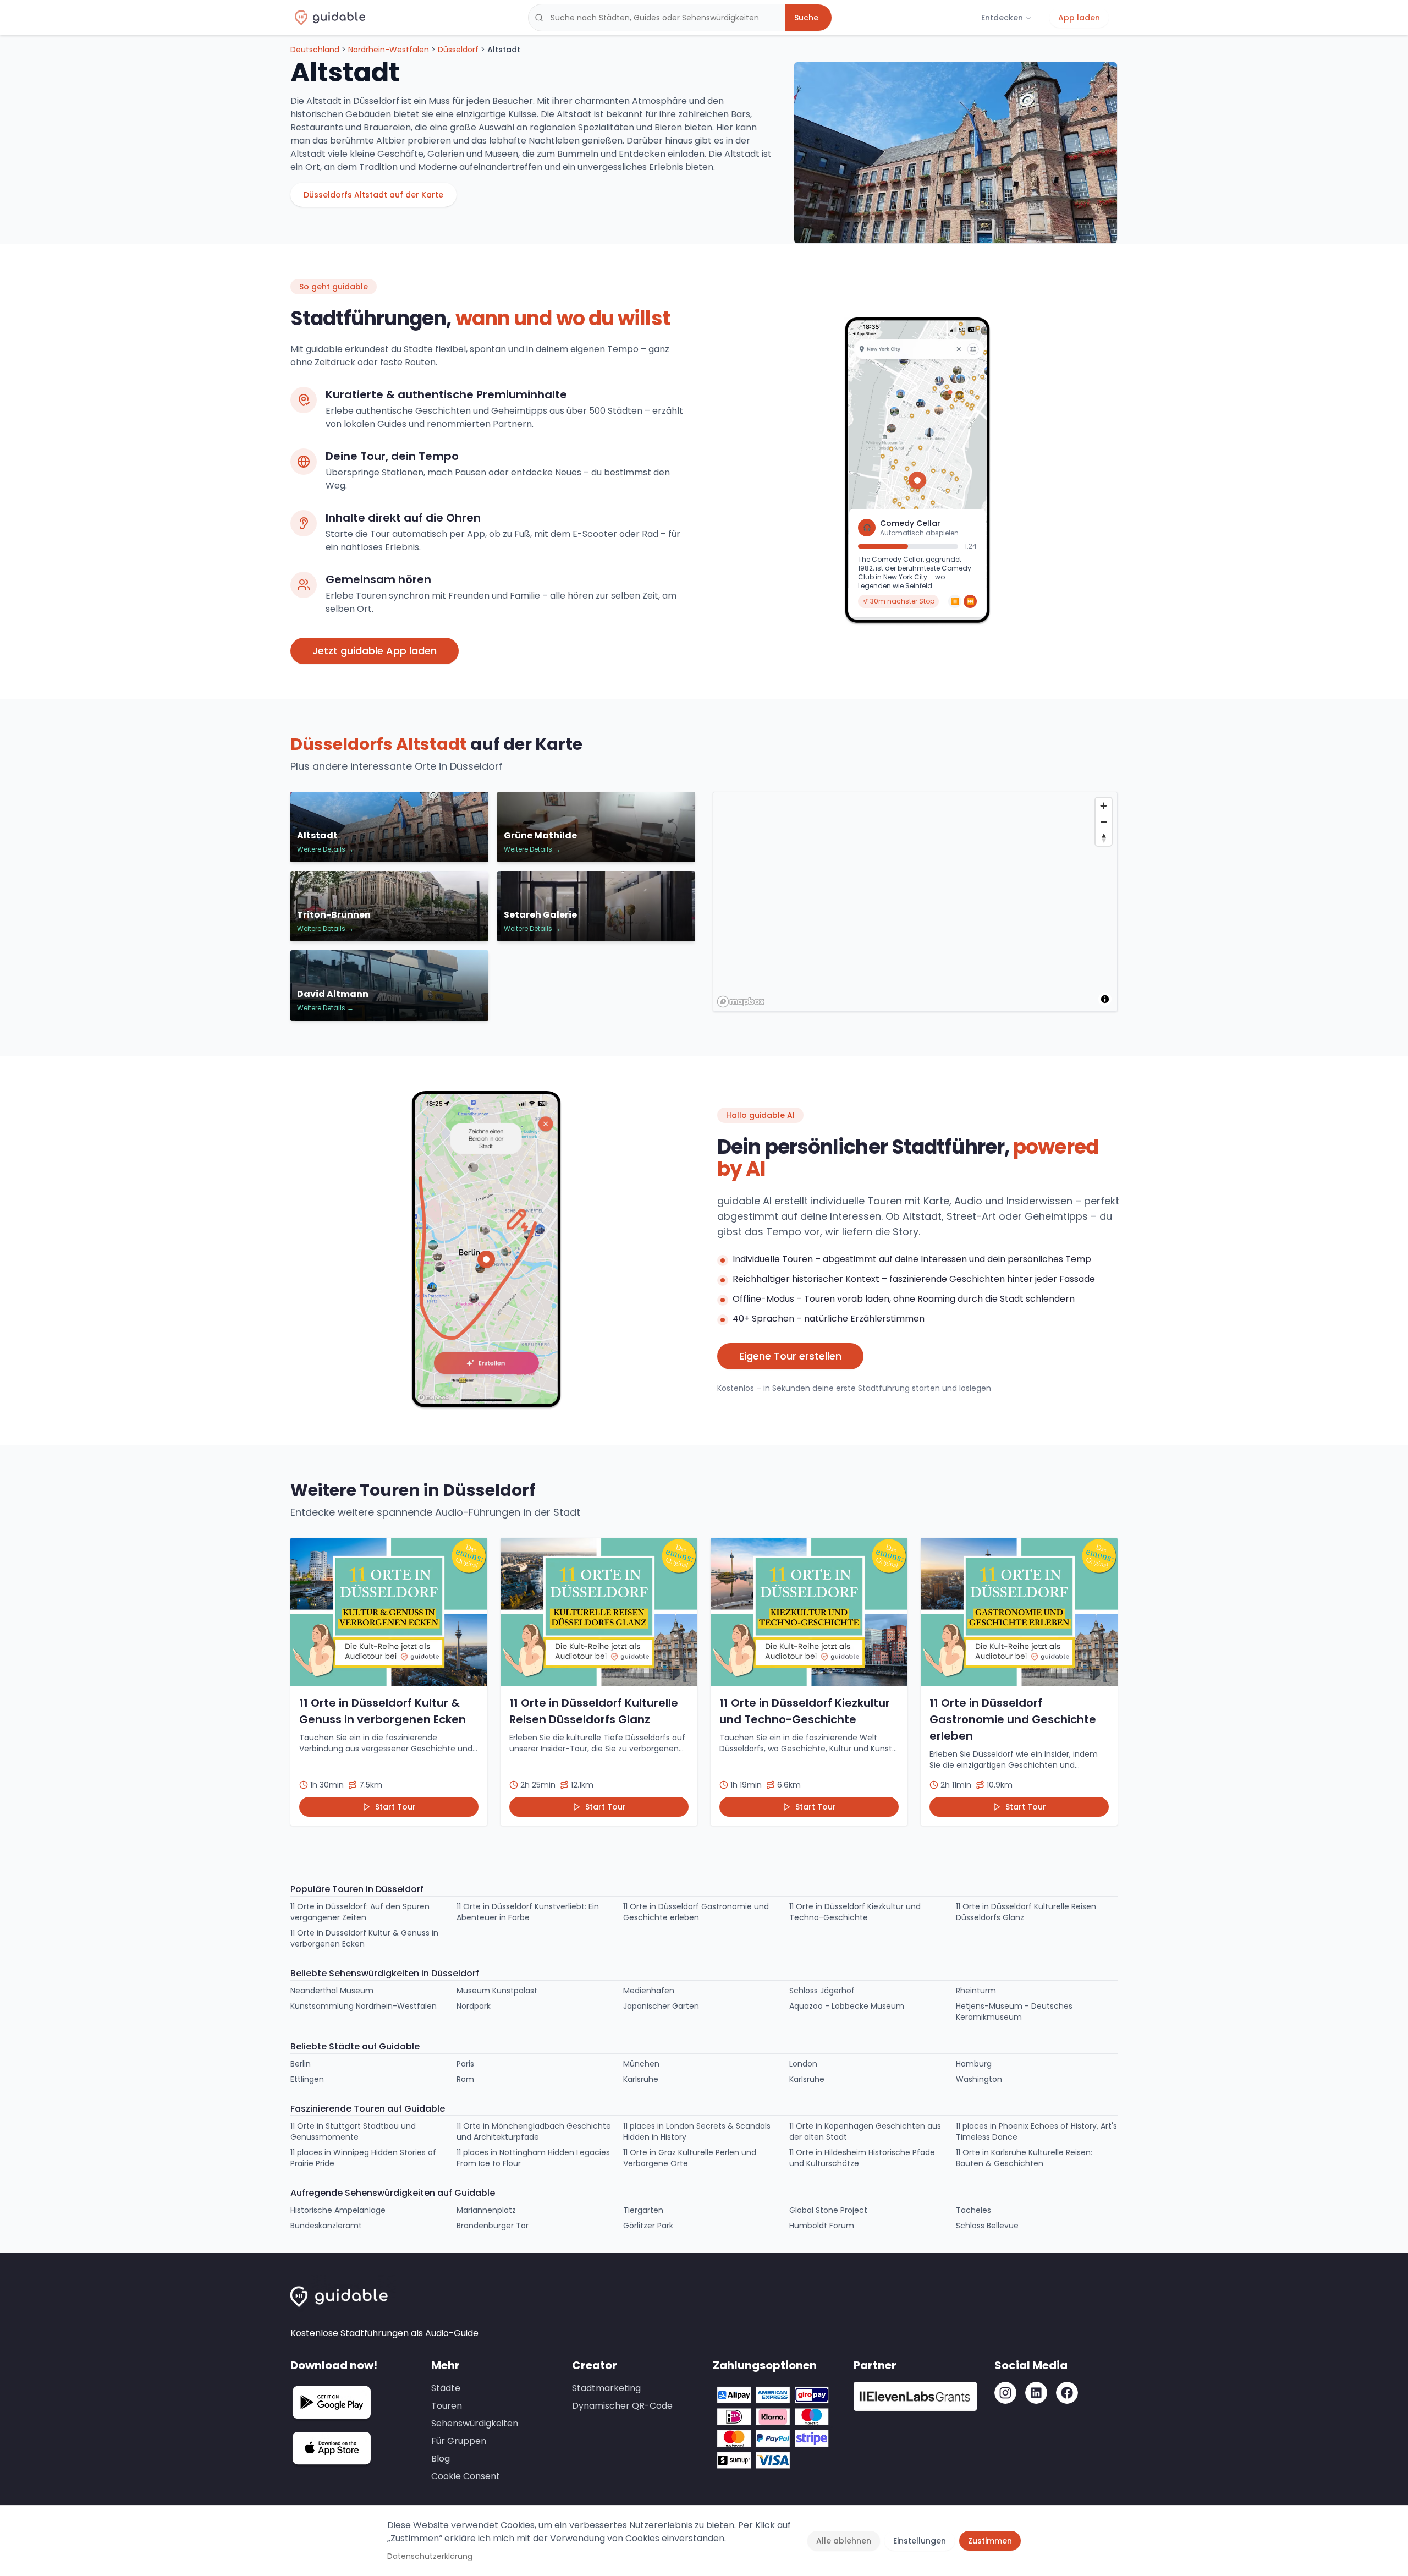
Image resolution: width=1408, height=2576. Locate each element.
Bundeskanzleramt (326, 2226)
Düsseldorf (458, 50)
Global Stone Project (828, 2210)
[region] (916, 902)
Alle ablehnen (844, 2541)
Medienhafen (649, 1991)
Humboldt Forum (822, 2226)
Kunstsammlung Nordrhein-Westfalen (364, 2006)
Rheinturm (976, 1991)
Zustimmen (990, 2541)
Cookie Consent (466, 2476)
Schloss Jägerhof (822, 1991)
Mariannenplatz (486, 2210)
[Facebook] (1067, 2393)
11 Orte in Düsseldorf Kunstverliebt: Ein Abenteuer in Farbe (528, 1912)
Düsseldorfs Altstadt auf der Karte (373, 195)
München (641, 2064)
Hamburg (974, 2064)
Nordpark (474, 2006)
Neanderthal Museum (332, 1991)
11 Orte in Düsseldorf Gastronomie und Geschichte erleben (696, 1912)
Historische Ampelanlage (338, 2210)
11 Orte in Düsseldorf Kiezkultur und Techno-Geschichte (855, 1912)
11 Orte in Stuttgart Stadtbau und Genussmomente (353, 2131)
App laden (1079, 18)
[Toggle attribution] (1105, 999)
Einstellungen (920, 2541)
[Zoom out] (1104, 822)
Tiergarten (643, 2210)
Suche (806, 18)
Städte (446, 2388)
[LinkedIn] (1036, 2393)
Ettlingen (307, 2079)
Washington (979, 2079)
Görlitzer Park (648, 2226)
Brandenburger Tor (493, 2226)
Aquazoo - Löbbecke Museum (847, 2006)
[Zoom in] (1104, 806)
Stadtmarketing (606, 2388)
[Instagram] (1005, 2393)
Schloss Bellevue (987, 2226)
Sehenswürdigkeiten (475, 2423)
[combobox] (657, 18)
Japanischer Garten (661, 2006)
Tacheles (974, 2210)
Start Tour (395, 1807)
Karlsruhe (641, 2079)
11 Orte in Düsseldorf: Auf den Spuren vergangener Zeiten (360, 1912)
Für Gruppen (459, 2441)
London (803, 2064)
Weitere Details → (325, 849)
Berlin (301, 2064)
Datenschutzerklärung (430, 2556)
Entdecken (1002, 18)
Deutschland (315, 50)
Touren (447, 2406)
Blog (441, 2459)
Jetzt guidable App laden (375, 651)
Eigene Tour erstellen (790, 1356)
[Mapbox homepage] (741, 1002)
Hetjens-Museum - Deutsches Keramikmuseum (1014, 2012)
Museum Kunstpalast (497, 1991)
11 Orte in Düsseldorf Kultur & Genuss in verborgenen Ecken (364, 1938)
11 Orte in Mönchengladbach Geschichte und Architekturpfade (534, 2131)
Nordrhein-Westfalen (389, 50)
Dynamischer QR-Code (622, 2406)
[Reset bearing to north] (1104, 838)
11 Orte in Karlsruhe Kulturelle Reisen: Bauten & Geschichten (1024, 2158)
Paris (465, 2064)
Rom (465, 2079)
